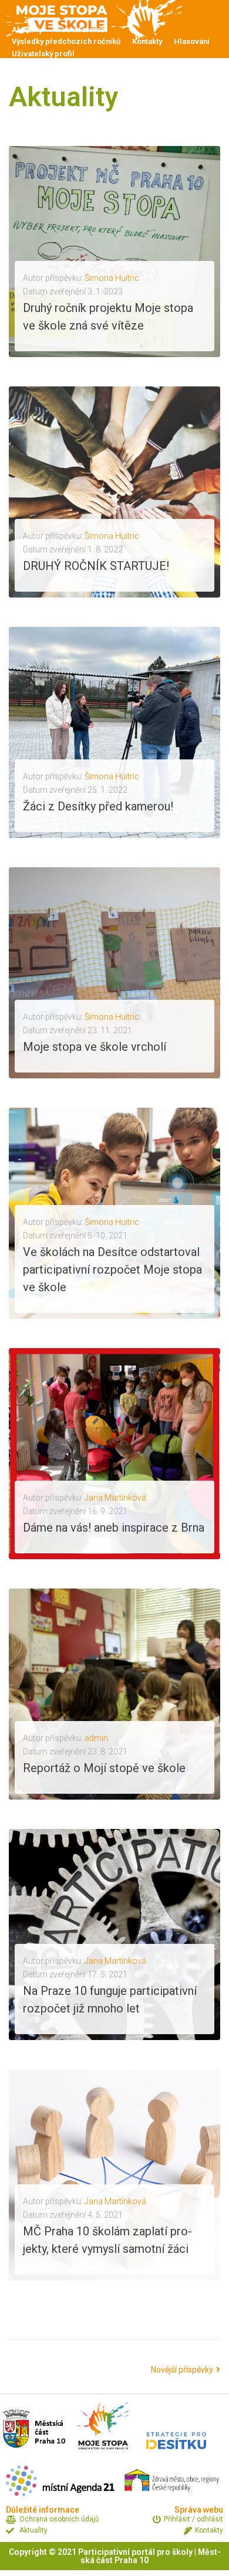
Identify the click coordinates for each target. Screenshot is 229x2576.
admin (96, 1738)
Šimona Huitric (112, 278)
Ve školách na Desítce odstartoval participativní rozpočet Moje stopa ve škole (112, 1270)
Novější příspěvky (183, 2370)
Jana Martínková (115, 1498)
